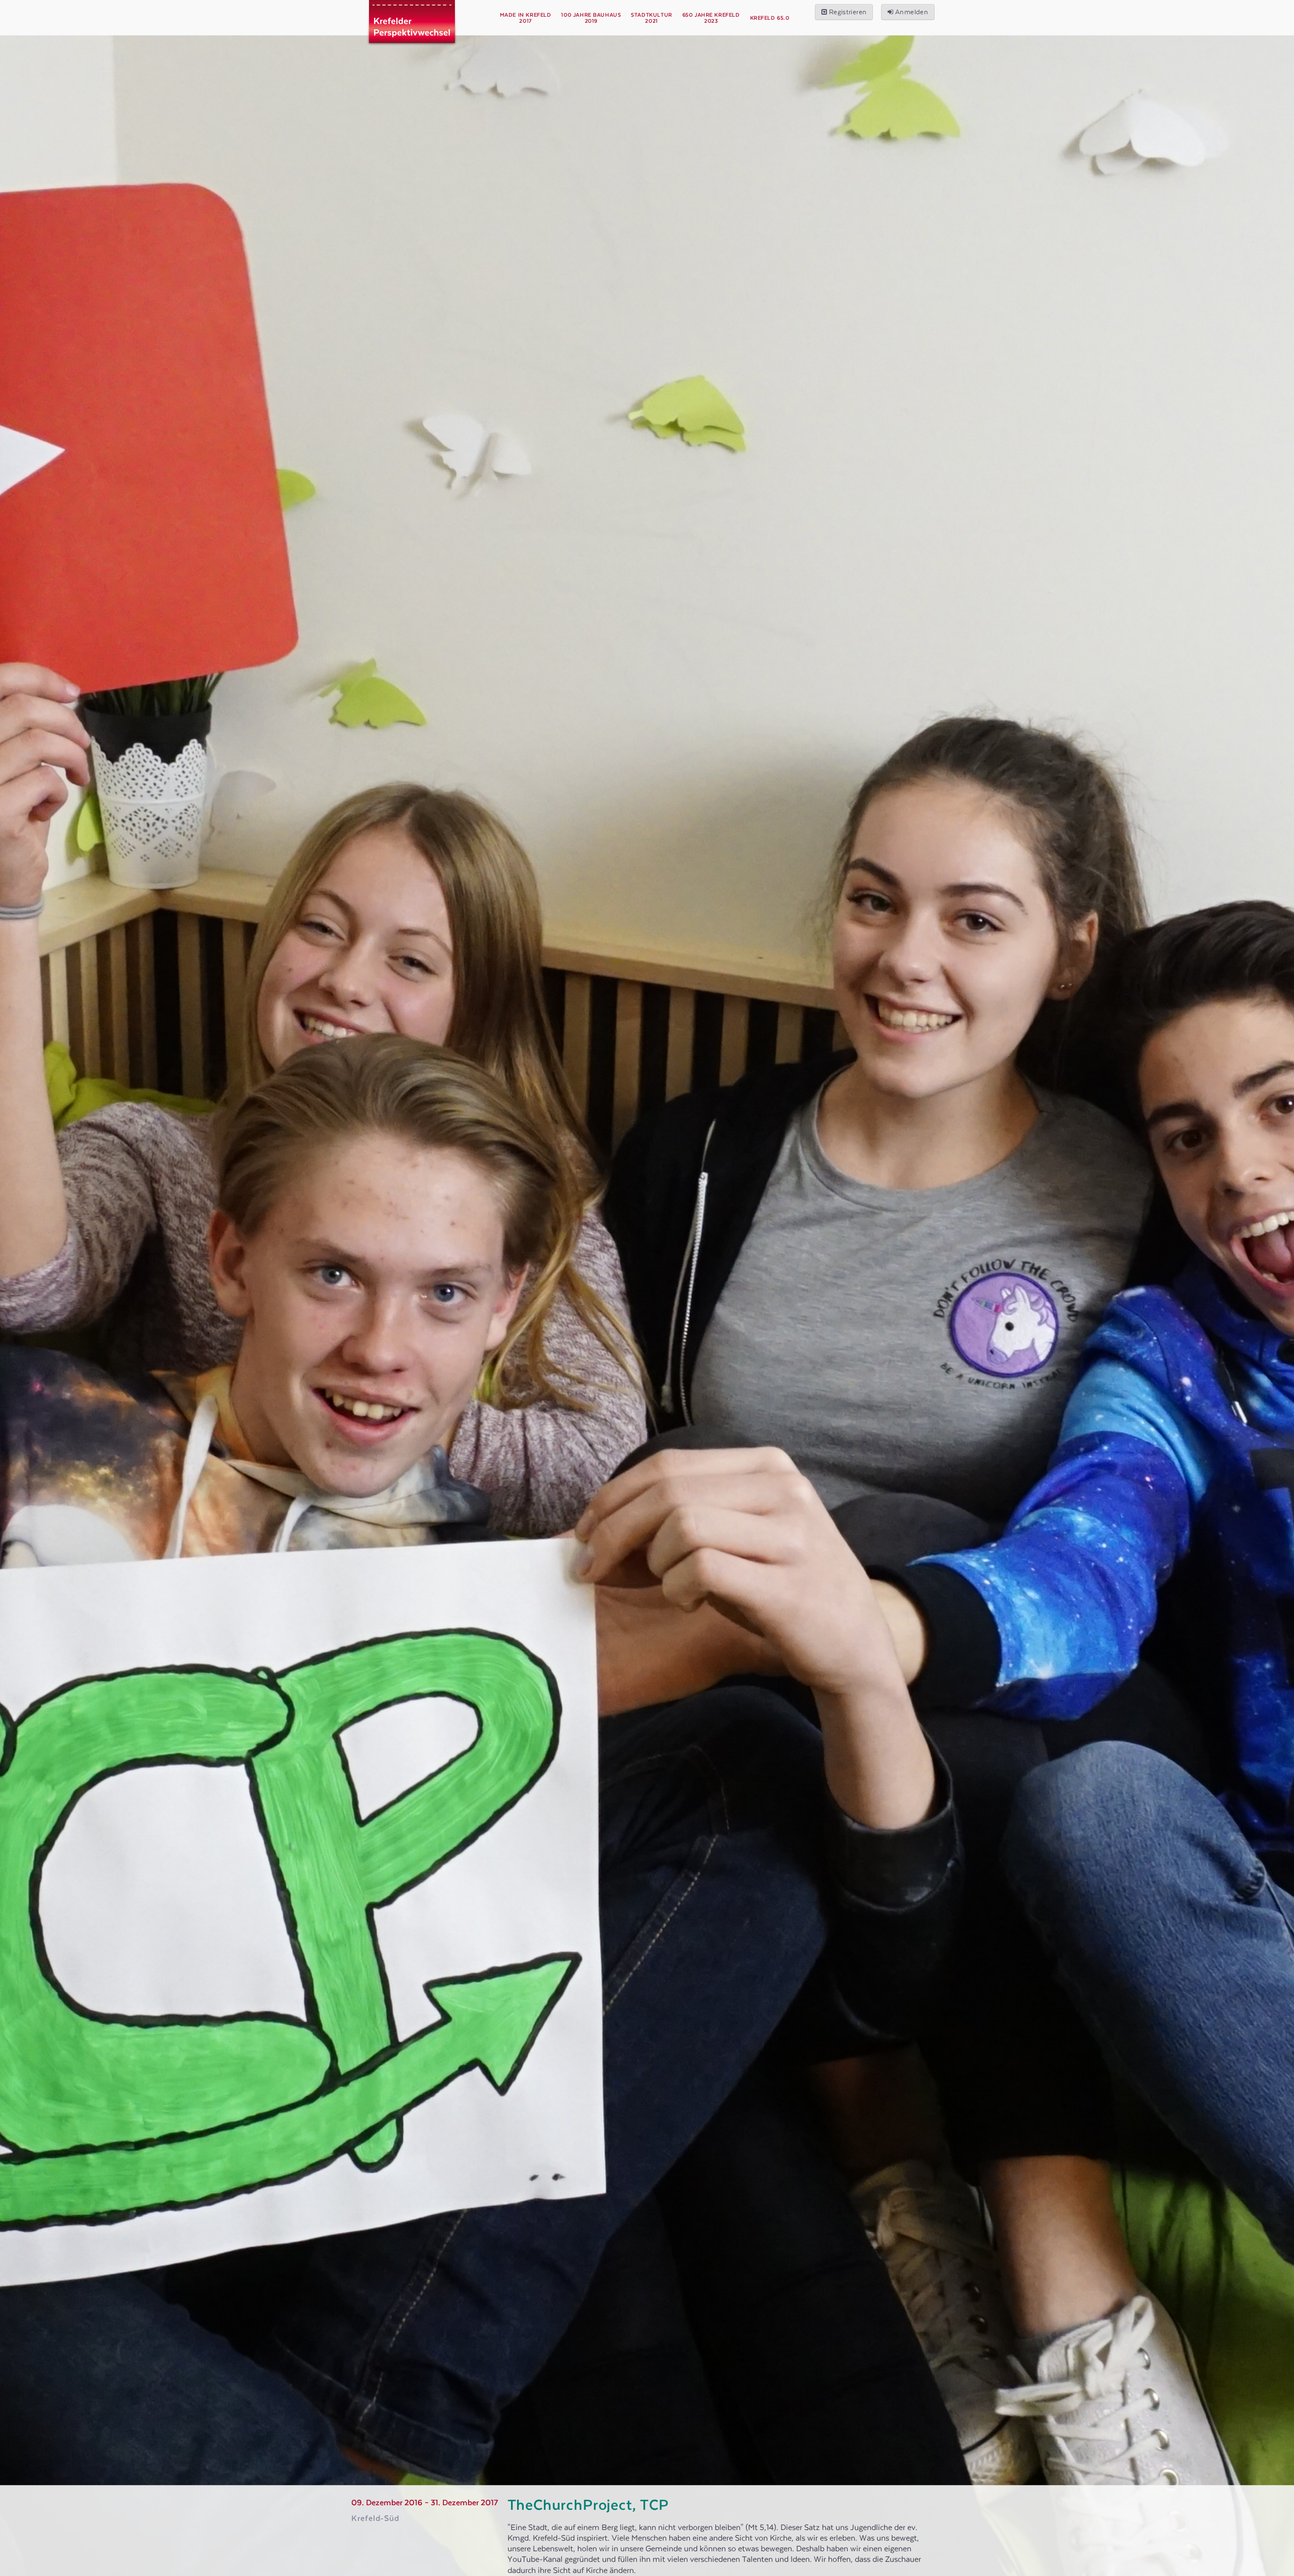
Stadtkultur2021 (651, 18)
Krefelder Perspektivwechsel (412, 30)
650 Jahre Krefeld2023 (711, 18)
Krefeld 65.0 (770, 18)
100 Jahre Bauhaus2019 (591, 18)
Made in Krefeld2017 (526, 18)
